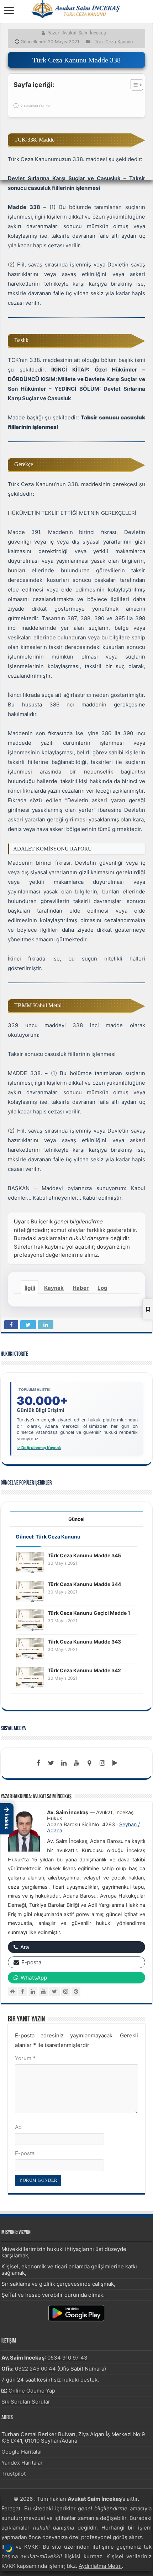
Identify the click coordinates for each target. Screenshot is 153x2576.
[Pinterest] (76, 1991)
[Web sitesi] (12, 1991)
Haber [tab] (81, 1288)
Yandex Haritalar (22, 2463)
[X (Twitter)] (54, 1991)
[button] (7, 1819)
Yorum (25, 2058)
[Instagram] (66, 1991)
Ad (18, 2127)
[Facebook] (38, 1763)
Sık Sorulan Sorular (26, 2402)
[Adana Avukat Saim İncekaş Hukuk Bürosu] (76, 9)
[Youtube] (76, 1763)
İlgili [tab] (30, 1288)
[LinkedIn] (64, 1763)
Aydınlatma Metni (100, 2566)
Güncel (76, 1519)
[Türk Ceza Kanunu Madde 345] (30, 1562)
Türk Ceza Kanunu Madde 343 (84, 1642)
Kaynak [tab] (54, 1288)
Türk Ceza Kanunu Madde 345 (84, 1555)
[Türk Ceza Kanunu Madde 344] (30, 1591)
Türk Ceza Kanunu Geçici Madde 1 (89, 1613)
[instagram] (102, 1763)
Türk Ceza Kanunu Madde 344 (84, 1584)
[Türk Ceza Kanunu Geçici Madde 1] (30, 1620)
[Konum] (89, 1763)
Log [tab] (102, 1288)
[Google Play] (115, 1763)
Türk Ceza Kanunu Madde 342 (84, 1670)
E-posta (25, 2153)
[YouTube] (43, 1991)
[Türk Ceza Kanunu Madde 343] (30, 1648)
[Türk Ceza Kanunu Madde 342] (30, 1677)
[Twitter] (51, 1763)
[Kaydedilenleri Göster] (148, 1309)
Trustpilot (14, 2474)
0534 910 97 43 (67, 2358)
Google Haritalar (22, 2452)
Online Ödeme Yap (32, 2391)
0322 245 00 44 (35, 2369)
